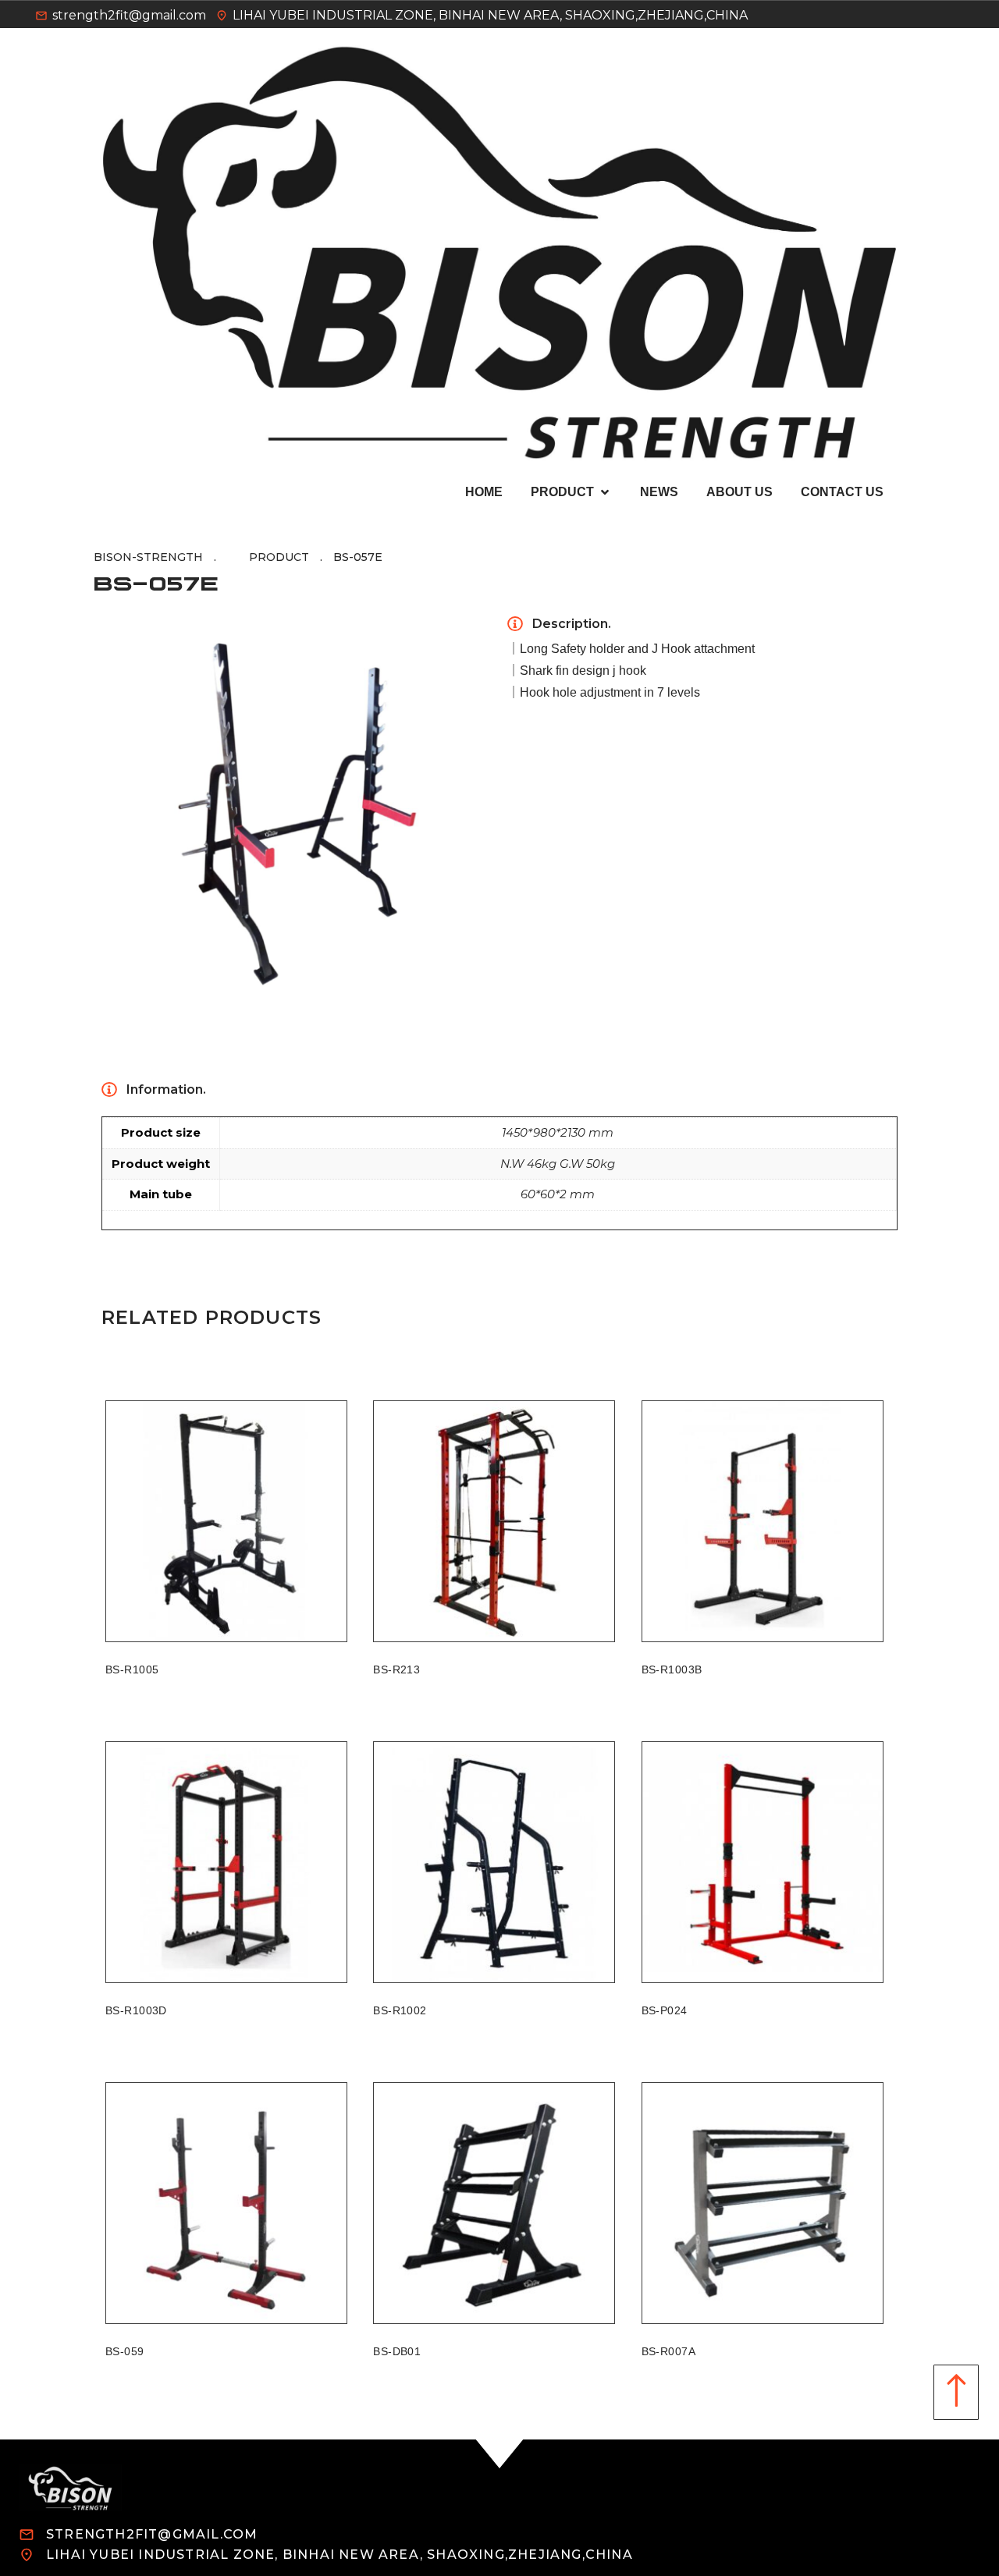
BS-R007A (668, 2351)
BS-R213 (396, 1669)
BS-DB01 (397, 2351)
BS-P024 (665, 2010)
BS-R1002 (400, 2010)
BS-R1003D (136, 2010)
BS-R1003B (672, 1669)
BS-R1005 (132, 1669)
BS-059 (125, 2351)
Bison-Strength (148, 557)
